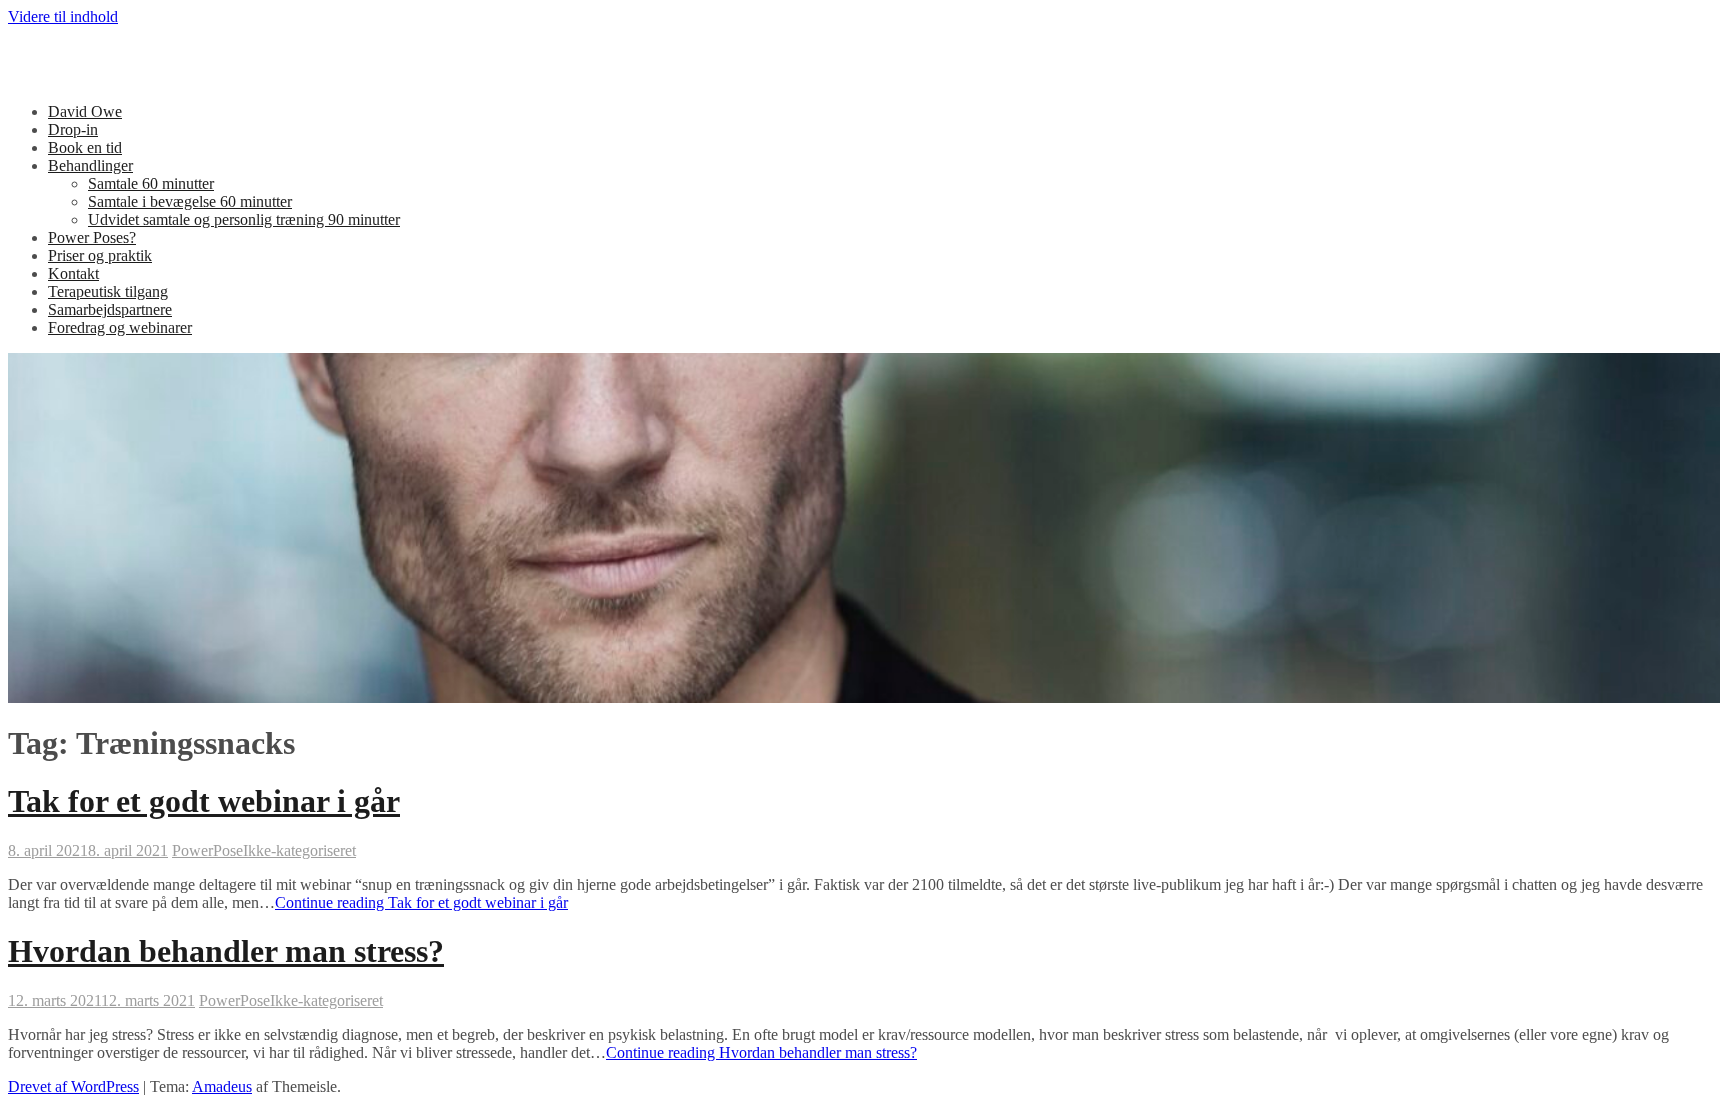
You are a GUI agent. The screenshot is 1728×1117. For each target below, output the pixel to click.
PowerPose (207, 850)
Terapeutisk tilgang (108, 291)
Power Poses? (92, 237)
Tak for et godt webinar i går (204, 801)
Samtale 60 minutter (151, 183)
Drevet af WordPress (73, 1086)
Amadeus (222, 1086)
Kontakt (73, 273)
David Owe (85, 111)
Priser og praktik (100, 255)
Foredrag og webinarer (120, 327)
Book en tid (85, 147)
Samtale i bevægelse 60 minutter (190, 201)
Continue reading (421, 902)
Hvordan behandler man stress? (226, 951)
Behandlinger (90, 165)
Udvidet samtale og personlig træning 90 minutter (244, 219)
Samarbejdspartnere (110, 309)
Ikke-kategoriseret (299, 850)
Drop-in (73, 129)
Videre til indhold (63, 16)
